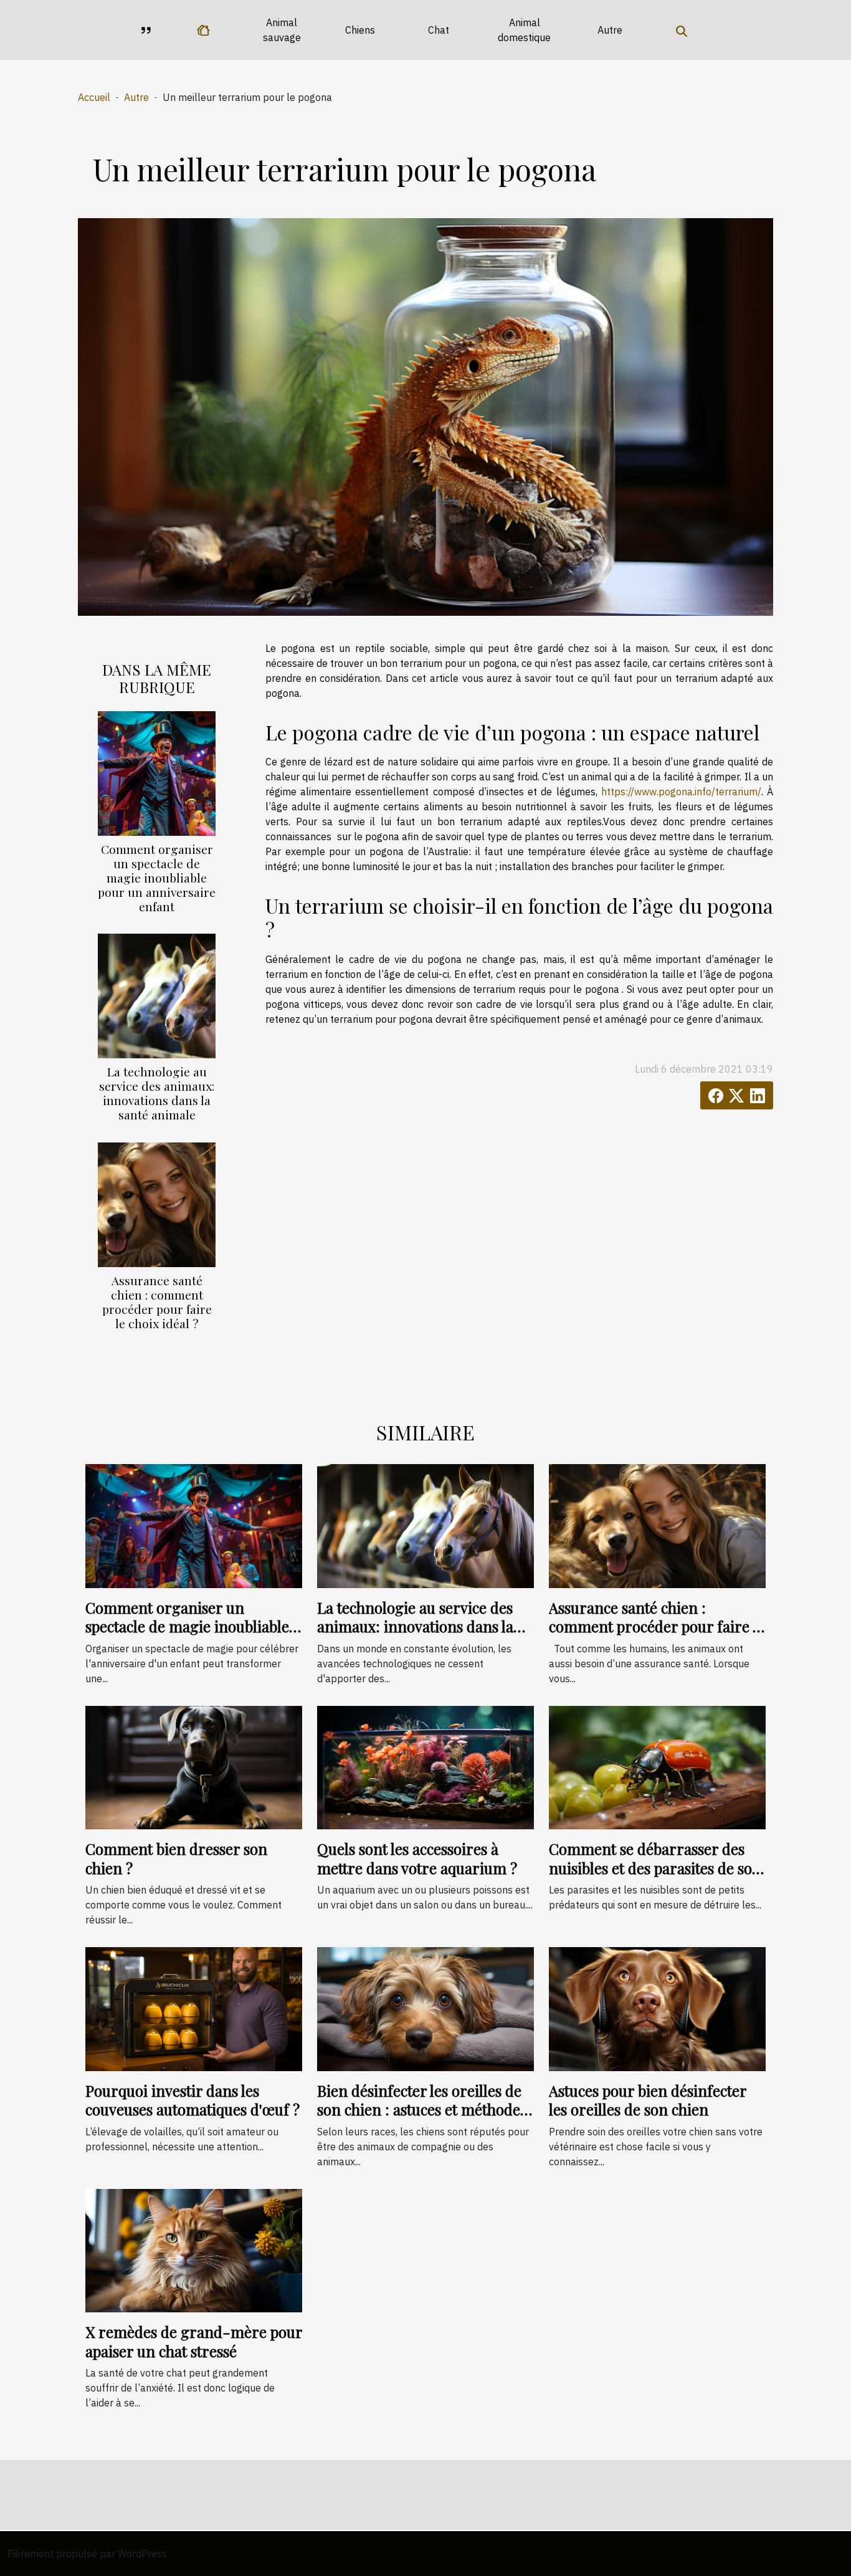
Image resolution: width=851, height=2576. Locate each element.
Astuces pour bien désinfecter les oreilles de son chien (648, 2100)
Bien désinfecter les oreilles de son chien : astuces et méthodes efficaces (422, 2109)
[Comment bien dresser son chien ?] (194, 1766)
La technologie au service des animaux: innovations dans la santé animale (157, 1093)
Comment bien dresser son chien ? (176, 1858)
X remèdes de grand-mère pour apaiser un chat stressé (194, 2341)
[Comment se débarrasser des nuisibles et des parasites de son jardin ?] (657, 1766)
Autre (610, 30)
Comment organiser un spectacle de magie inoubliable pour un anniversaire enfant (157, 878)
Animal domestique (524, 30)
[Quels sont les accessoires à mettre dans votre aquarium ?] (425, 1766)
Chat (439, 30)
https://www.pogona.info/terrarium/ (681, 792)
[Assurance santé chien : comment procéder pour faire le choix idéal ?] (157, 1204)
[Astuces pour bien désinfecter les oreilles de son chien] (657, 2008)
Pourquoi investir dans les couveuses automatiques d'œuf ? (193, 2100)
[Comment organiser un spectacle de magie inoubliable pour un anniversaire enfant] (157, 772)
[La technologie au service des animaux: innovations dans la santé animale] (157, 995)
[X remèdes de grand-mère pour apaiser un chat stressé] (194, 2249)
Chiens (360, 30)
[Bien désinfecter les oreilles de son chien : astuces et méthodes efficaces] (425, 2008)
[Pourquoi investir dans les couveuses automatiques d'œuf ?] (194, 2008)
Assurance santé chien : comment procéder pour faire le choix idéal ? (157, 1302)
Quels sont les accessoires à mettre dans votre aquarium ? (417, 1858)
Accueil (94, 97)
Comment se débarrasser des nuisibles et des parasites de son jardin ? (655, 1868)
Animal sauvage (282, 30)
